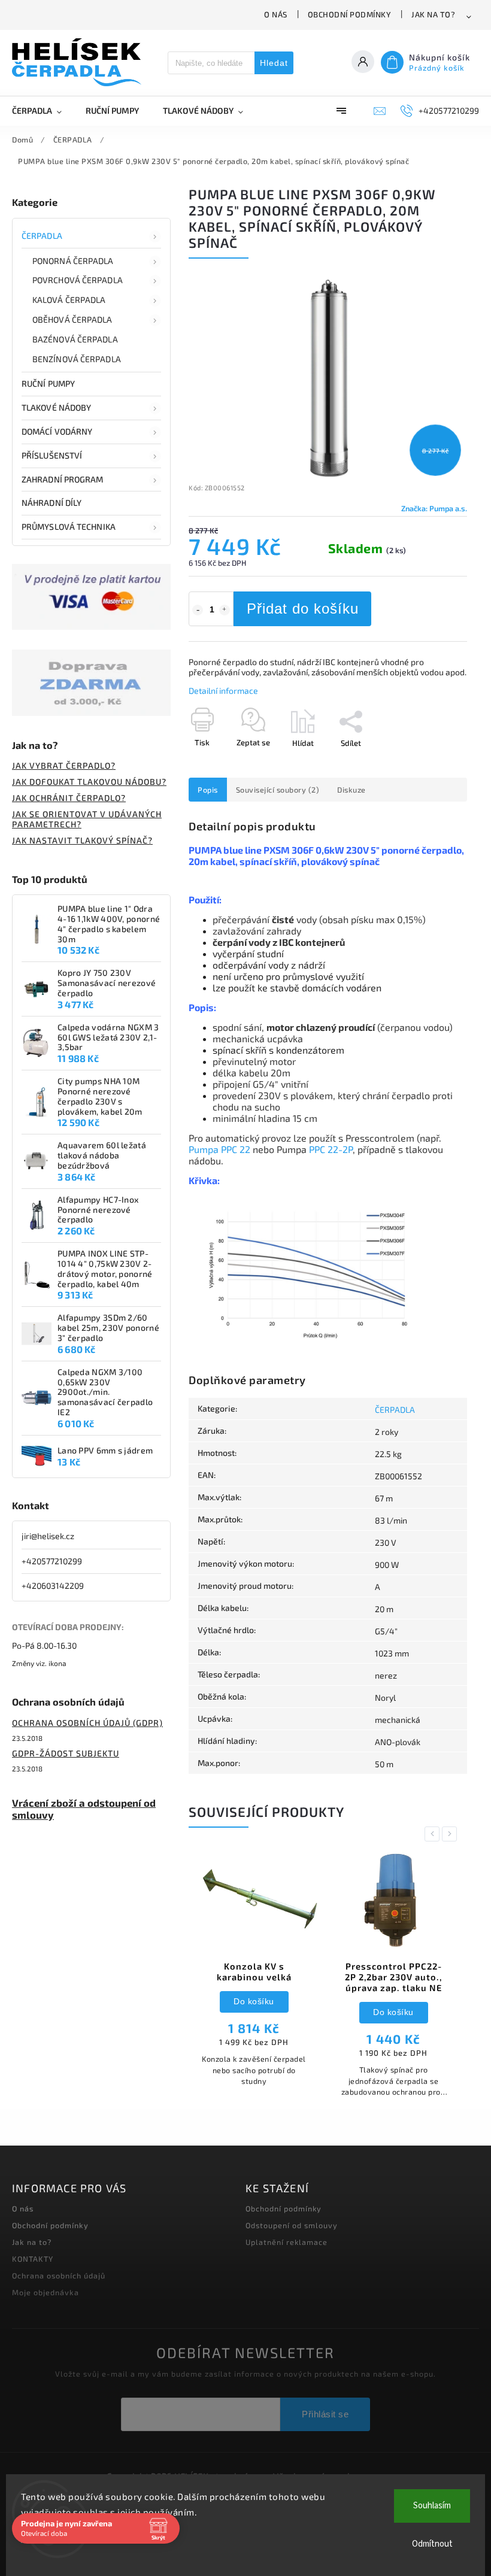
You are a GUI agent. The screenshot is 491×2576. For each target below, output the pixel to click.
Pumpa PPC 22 (219, 1149)
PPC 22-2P (331, 1149)
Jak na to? (433, 14)
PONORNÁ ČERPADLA (73, 261)
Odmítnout (432, 2544)
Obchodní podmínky (350, 14)
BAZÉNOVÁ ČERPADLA (75, 339)
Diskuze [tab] (351, 790)
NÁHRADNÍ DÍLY (51, 503)
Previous (434, 1834)
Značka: (434, 508)
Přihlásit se (325, 2414)
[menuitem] (43, 111)
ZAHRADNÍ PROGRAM (63, 479)
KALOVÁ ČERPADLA (69, 300)
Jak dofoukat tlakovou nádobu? (89, 782)
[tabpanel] (254, 1975)
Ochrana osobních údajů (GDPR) (87, 1723)
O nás (276, 14)
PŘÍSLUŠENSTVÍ (52, 455)
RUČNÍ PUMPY (48, 383)
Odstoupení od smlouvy (292, 2225)
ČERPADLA (42, 236)
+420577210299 (52, 1561)
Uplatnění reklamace (287, 2242)
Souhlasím (432, 2506)
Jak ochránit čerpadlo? (69, 798)
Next (451, 1834)
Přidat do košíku (303, 609)
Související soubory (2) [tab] (278, 790)
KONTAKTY (33, 2259)
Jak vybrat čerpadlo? (64, 765)
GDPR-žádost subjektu (66, 1753)
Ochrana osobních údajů (59, 2275)
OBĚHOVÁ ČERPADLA (72, 319)
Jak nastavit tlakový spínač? (82, 840)
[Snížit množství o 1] (198, 610)
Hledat (274, 63)
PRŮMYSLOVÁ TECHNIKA (69, 527)
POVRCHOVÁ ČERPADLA (78, 280)
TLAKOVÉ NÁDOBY (56, 407)
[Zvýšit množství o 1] (225, 610)
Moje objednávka (46, 2292)
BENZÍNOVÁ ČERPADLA (77, 359)
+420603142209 (53, 1586)
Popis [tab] (208, 790)
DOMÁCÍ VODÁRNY (57, 431)
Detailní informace (223, 691)
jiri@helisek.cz (48, 1536)
